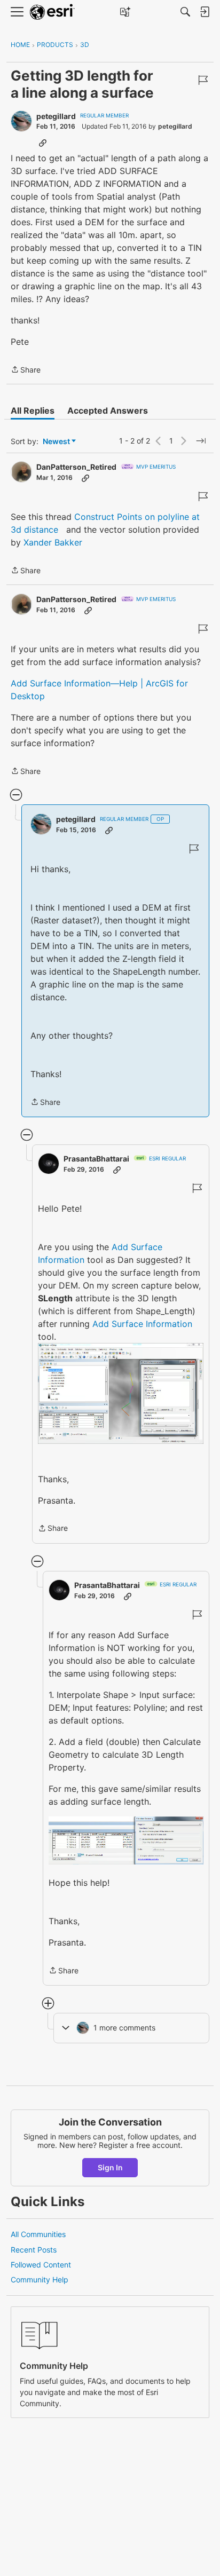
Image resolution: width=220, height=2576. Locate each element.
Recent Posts (34, 2250)
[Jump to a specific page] (201, 441)
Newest (56, 442)
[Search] (185, 12)
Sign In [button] (110, 2167)
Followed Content (41, 2265)
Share (26, 370)
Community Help (40, 2279)
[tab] (33, 410)
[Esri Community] (52, 12)
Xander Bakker (53, 542)
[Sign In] (205, 12)
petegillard (56, 116)
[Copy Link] (43, 143)
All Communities (38, 2234)
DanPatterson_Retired (76, 467)
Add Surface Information (142, 1324)
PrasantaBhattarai (96, 1159)
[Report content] (203, 80)
